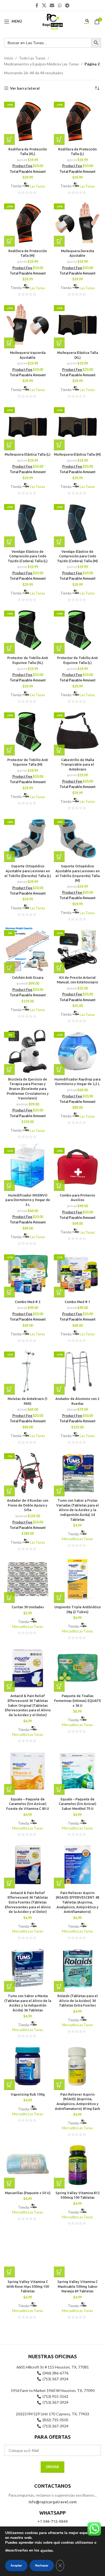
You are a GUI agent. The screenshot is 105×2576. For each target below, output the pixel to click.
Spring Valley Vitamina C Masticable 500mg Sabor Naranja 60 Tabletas (78, 2286)
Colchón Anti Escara (28, 977)
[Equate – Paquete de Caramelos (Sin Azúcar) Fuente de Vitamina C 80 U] (28, 1771)
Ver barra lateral (25, 88)
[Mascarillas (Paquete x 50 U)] (28, 2165)
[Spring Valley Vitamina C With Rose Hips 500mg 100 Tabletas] (28, 2254)
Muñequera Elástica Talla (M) (77, 454)
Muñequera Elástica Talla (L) (28, 454)
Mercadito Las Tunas (77, 1539)
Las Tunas (37, 186)
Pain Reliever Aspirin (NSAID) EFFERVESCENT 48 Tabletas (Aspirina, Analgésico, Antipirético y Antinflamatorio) (77, 1902)
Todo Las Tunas (32, 58)
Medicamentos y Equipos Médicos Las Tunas (41, 64)
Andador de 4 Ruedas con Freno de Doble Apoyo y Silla (28, 1505)
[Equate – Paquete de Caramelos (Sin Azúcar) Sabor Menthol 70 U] (77, 1771)
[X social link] (44, 5)
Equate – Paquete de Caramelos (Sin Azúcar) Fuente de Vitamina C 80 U (28, 1804)
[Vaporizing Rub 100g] (28, 2066)
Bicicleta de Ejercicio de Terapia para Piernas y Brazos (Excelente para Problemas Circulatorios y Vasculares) (28, 1089)
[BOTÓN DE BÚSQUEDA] (96, 43)
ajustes (47, 2551)
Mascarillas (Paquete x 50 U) (28, 2193)
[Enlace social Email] (52, 5)
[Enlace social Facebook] (37, 5)
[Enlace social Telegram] (67, 5)
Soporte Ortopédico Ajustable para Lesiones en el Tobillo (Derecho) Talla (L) (28, 871)
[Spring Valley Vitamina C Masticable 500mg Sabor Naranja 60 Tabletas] (77, 2254)
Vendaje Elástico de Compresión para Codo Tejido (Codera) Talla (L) (28, 556)
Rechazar (42, 2566)
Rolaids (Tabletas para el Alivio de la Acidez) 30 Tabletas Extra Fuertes (78, 2000)
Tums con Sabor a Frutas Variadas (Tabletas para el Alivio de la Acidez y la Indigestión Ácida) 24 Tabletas (78, 1510)
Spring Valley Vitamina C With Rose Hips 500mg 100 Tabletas (28, 2286)
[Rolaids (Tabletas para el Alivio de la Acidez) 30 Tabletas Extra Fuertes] (77, 1968)
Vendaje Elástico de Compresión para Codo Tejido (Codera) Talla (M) (78, 556)
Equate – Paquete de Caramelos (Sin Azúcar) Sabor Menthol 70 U (78, 1804)
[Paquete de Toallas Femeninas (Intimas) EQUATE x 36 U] (77, 1668)
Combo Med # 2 (28, 1302)
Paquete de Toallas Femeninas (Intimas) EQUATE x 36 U (78, 1700)
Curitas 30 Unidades (28, 1607)
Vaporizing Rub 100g (28, 2094)
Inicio (9, 58)
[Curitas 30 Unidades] (28, 1579)
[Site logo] (52, 21)
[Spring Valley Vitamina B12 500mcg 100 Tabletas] (77, 2165)
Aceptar (16, 2566)
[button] (9, 139)
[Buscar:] (48, 43)
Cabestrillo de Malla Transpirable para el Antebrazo (77, 764)
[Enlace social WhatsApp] (60, 5)
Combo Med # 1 (77, 1302)
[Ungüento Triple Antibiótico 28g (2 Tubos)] (77, 1579)
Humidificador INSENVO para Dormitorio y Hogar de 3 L (28, 1200)
